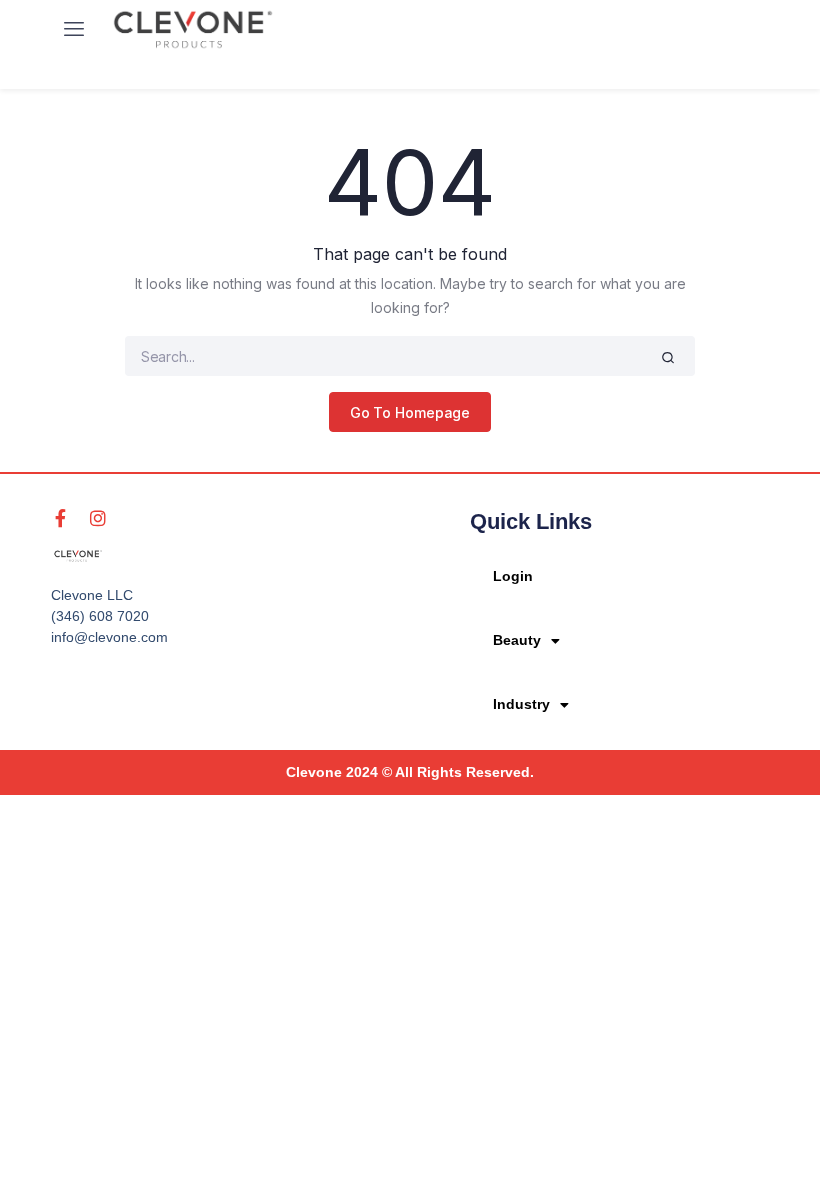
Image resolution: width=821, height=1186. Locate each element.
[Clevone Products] (193, 29)
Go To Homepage (410, 412)
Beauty (517, 640)
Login (513, 576)
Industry (521, 704)
